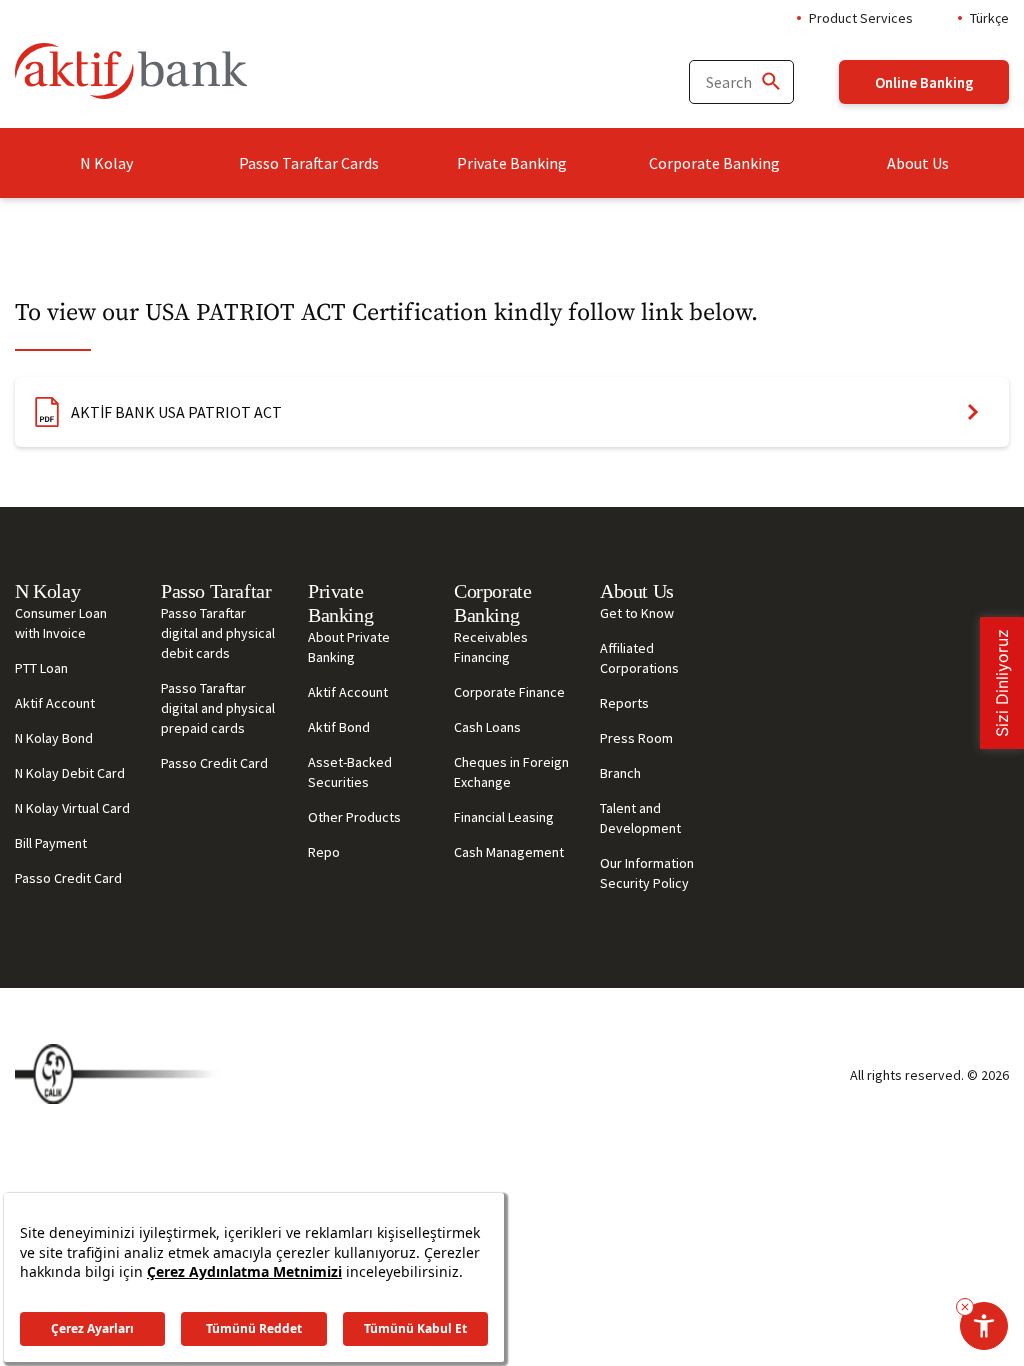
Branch (620, 773)
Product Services (861, 18)
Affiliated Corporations (639, 658)
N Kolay (106, 163)
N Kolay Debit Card (70, 773)
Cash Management (509, 852)
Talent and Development (640, 818)
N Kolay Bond (54, 738)
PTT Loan (41, 668)
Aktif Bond (339, 727)
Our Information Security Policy (647, 873)
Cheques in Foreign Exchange (511, 772)
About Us (918, 163)
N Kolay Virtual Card (72, 808)
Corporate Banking (714, 163)
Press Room (636, 738)
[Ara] (770, 82)
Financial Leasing (504, 817)
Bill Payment (51, 843)
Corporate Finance (509, 692)
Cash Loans (487, 727)
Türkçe (989, 18)
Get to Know (637, 613)
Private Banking (512, 163)
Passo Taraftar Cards (309, 163)
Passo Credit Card (68, 878)
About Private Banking (349, 647)
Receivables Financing (491, 647)
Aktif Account (55, 703)
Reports (624, 703)
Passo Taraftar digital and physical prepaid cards (218, 708)
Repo (324, 852)
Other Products (354, 817)
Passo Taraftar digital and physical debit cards (218, 633)
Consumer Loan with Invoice (61, 623)
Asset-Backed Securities (350, 772)
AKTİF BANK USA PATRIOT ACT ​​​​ (178, 412)
